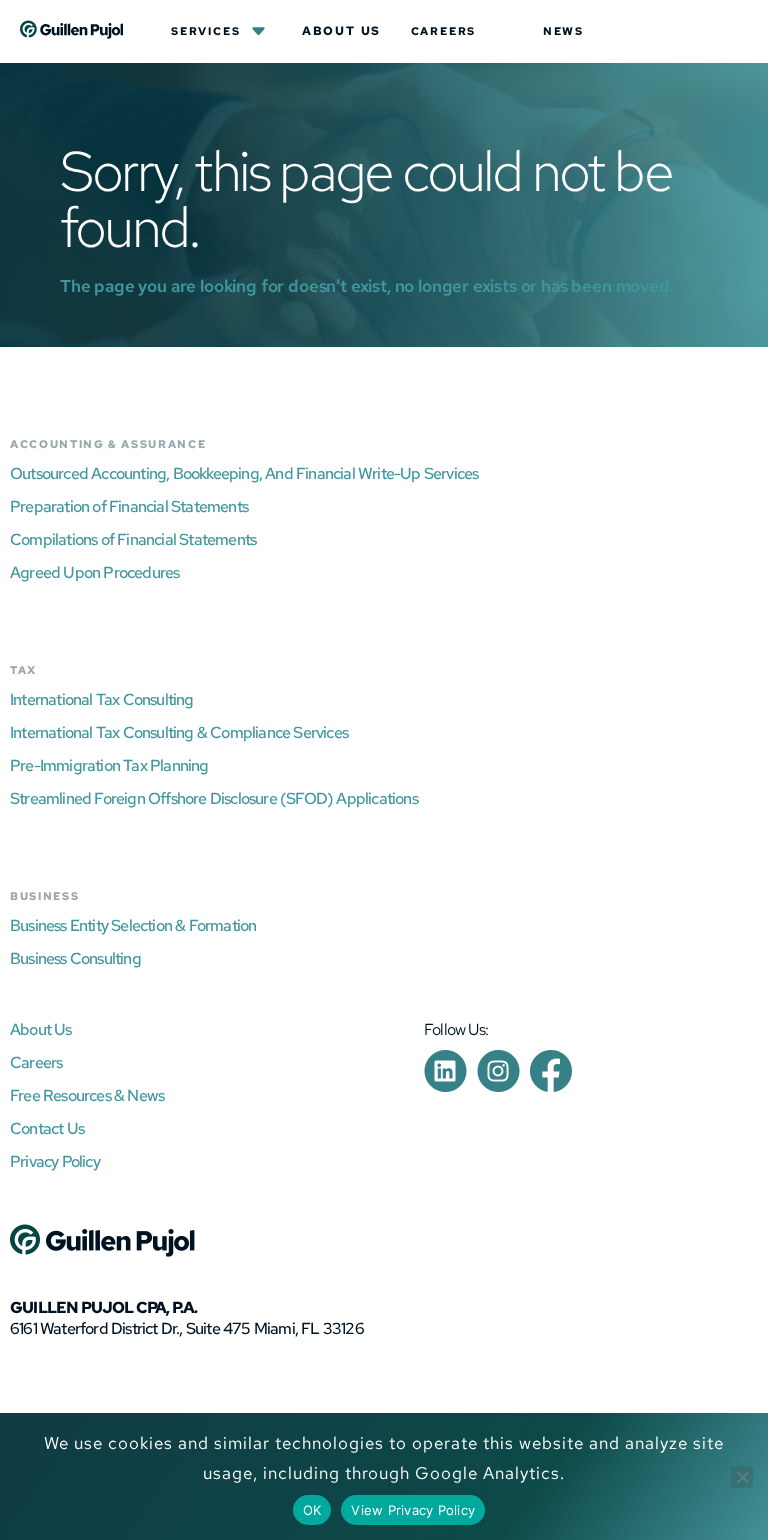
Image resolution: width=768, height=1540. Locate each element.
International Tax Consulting (102, 699)
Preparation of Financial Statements (129, 506)
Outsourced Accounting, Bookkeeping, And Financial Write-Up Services (244, 473)
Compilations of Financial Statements (133, 539)
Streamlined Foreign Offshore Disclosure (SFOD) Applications (214, 798)
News (563, 31)
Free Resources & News (87, 1095)
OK (312, 1510)
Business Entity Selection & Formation (133, 925)
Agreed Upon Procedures (94, 572)
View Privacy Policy (413, 1510)
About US (341, 31)
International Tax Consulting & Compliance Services (179, 732)
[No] (742, 1477)
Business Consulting (75, 958)
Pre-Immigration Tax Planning (109, 765)
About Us (41, 1029)
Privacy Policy (55, 1161)
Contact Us (47, 1128)
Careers (444, 31)
